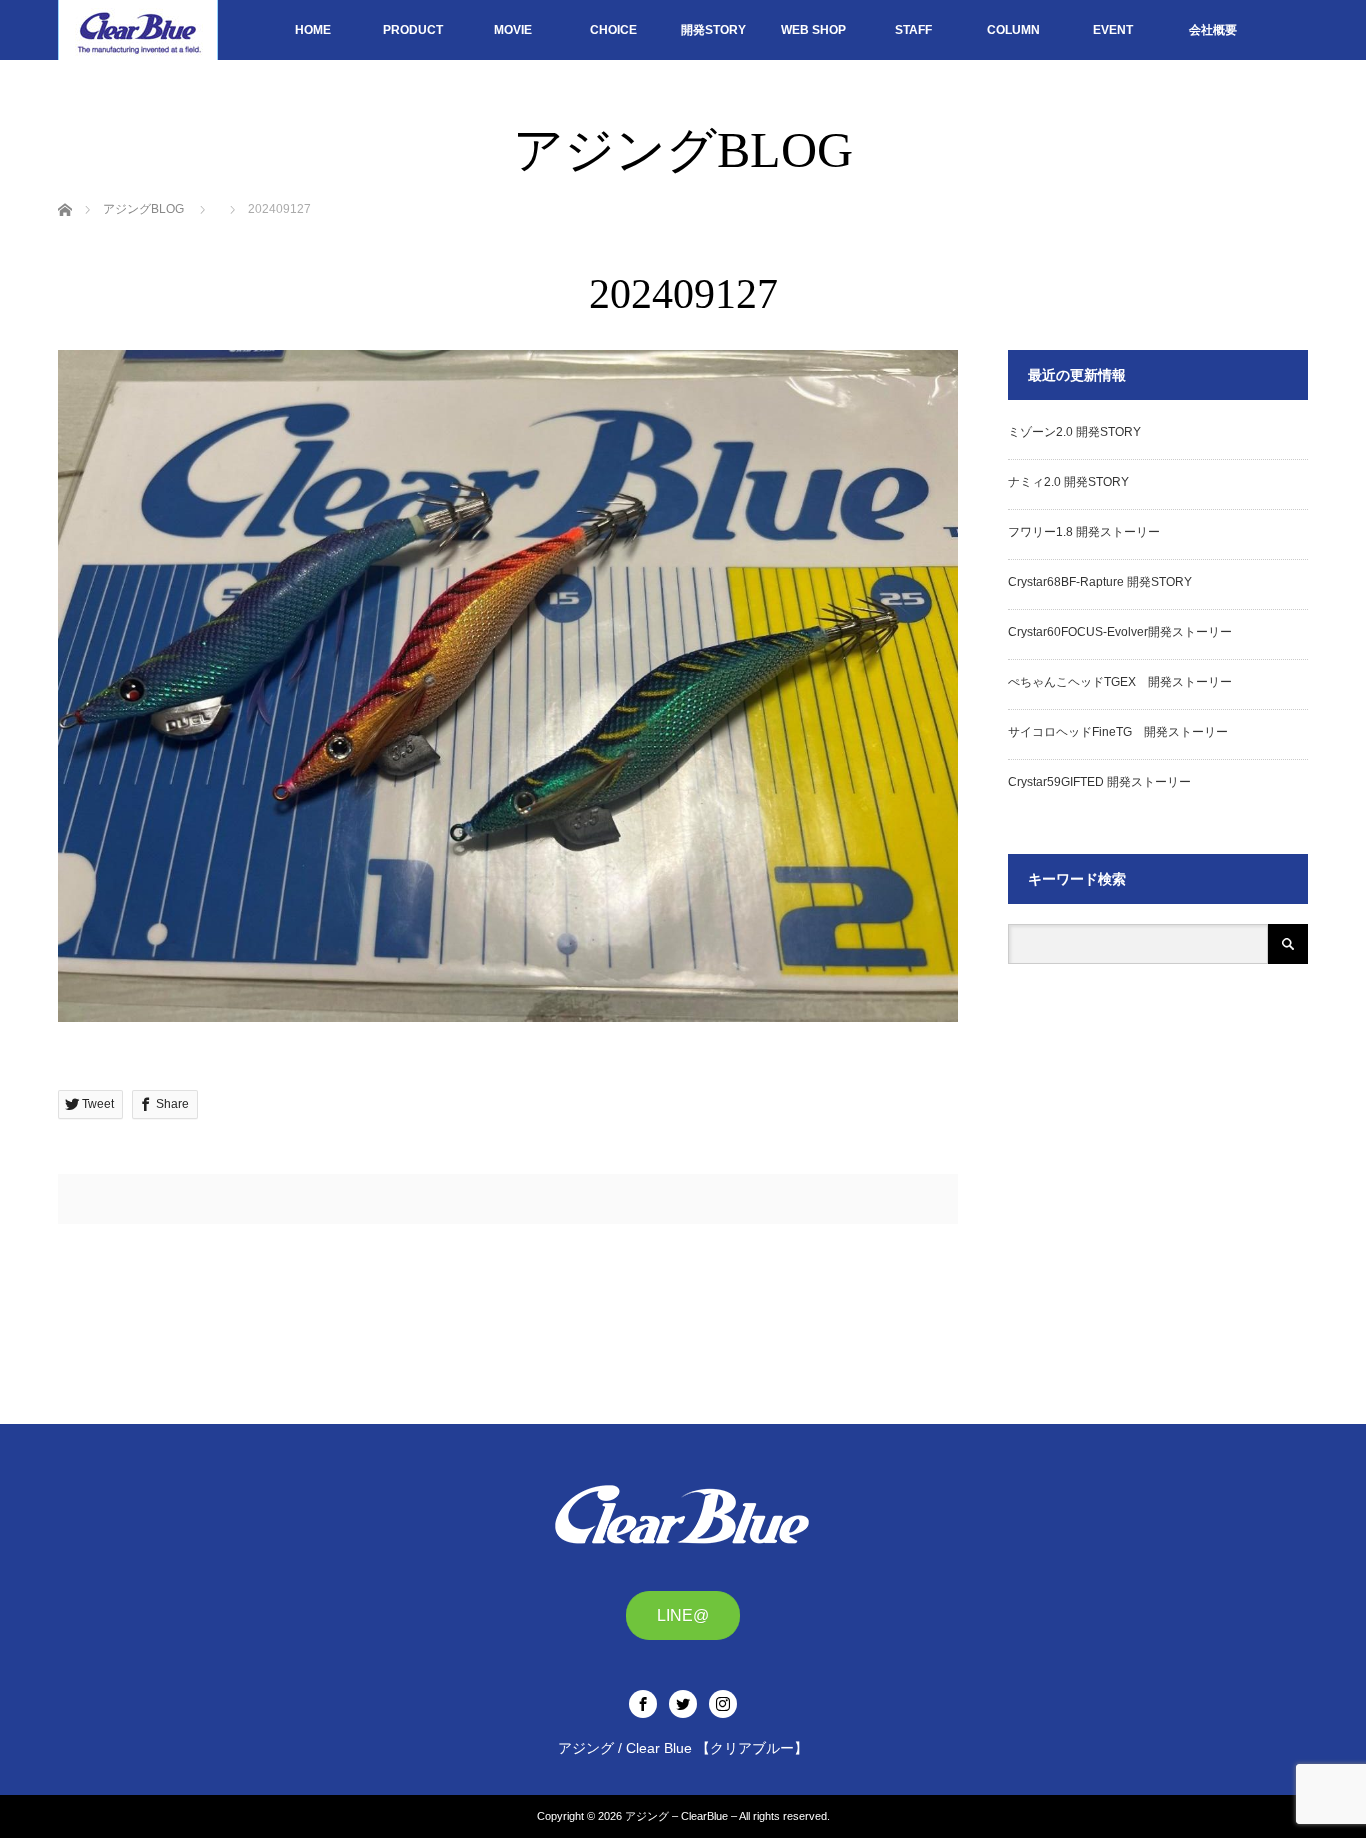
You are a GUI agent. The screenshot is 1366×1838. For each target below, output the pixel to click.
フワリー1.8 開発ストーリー (1084, 532)
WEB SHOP (813, 30)
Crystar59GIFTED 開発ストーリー (1099, 782)
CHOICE (613, 30)
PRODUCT (413, 30)
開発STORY (713, 30)
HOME (313, 30)
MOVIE (513, 30)
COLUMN (1013, 30)
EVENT (1113, 30)
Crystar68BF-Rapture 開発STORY (1100, 582)
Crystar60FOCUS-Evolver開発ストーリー (1120, 632)
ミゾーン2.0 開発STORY (1074, 432)
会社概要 (1213, 30)
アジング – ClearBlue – (681, 1816)
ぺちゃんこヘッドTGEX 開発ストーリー (1120, 682)
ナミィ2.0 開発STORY (1068, 482)
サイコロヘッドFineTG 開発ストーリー (1118, 732)
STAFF (913, 30)
